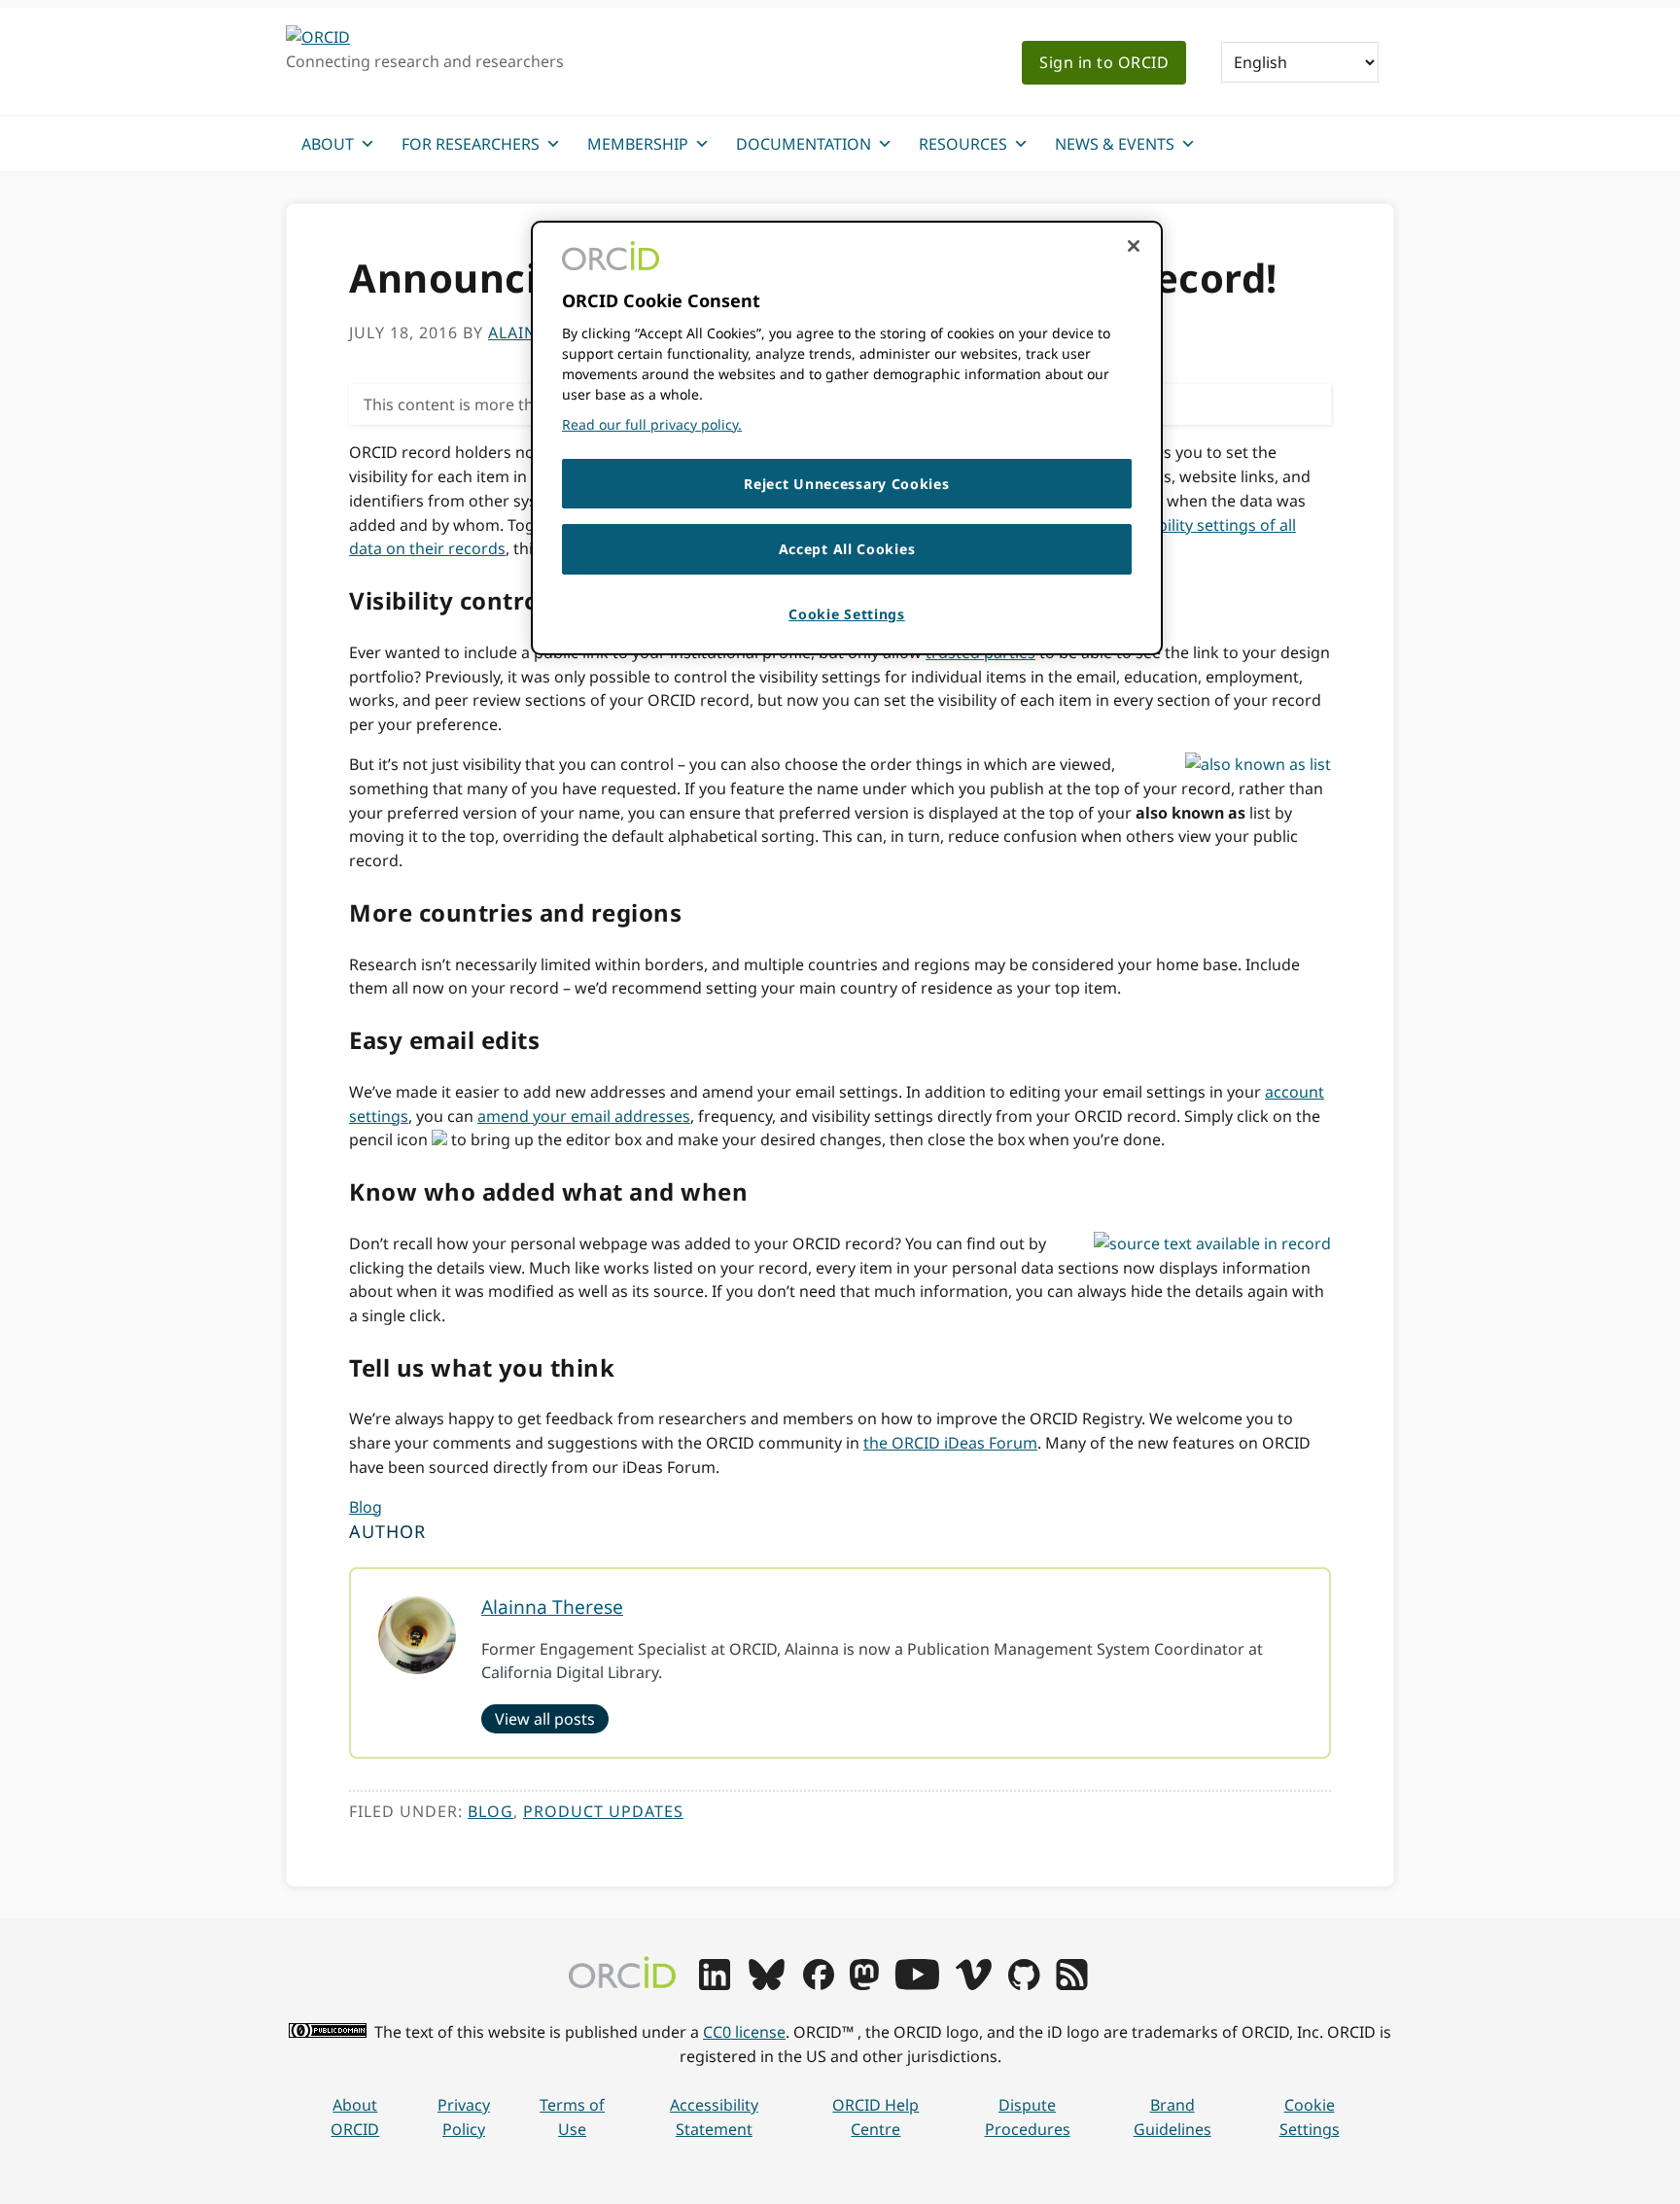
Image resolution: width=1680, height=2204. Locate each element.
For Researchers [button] (471, 144)
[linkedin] (715, 1984)
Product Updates (603, 1811)
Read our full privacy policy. (652, 424)
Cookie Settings (1310, 2117)
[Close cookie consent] (1134, 246)
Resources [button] (963, 144)
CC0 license (744, 2032)
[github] (1024, 1984)
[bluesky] (767, 1984)
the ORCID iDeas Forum (950, 1443)
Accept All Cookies (847, 549)
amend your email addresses (584, 1116)
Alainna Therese (552, 1607)
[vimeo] (973, 1984)
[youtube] (917, 1984)
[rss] (1072, 1984)
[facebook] (819, 1984)
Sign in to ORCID (1104, 62)
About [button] (328, 144)
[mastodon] (864, 1984)
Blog (366, 1507)
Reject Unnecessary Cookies (846, 484)
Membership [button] (638, 144)
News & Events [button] (1115, 144)
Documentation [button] (804, 144)
